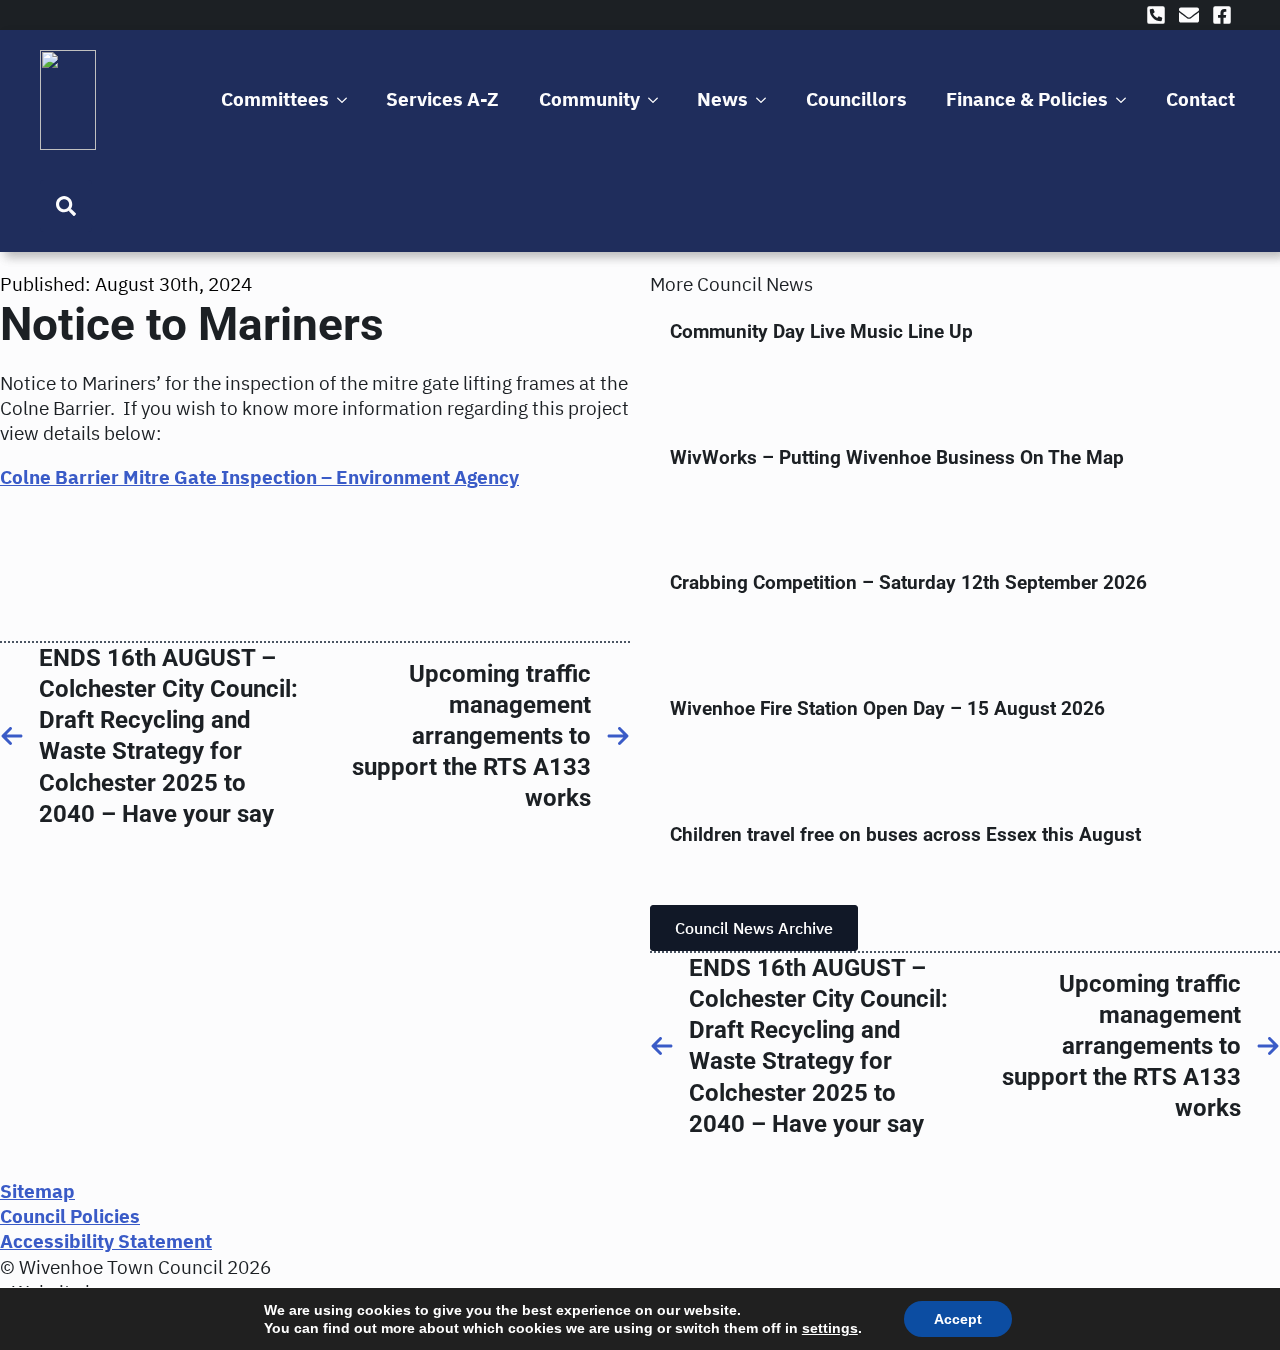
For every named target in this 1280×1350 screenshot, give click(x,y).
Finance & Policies (1027, 99)
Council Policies (70, 1216)
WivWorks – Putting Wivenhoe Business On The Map (897, 457)
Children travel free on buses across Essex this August (905, 834)
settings (830, 1328)
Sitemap (37, 1191)
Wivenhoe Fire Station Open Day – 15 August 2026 (887, 708)
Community (589, 99)
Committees (275, 99)
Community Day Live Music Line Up (821, 331)
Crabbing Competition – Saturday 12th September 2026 (908, 582)
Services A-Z (442, 99)
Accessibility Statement (106, 1241)
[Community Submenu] (656, 99)
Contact (1200, 99)
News (722, 99)
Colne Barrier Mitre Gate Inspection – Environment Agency (259, 477)
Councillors (856, 99)
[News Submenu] (764, 99)
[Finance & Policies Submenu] (1124, 99)
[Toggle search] (66, 206)
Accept (958, 1319)
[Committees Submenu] (345, 99)
